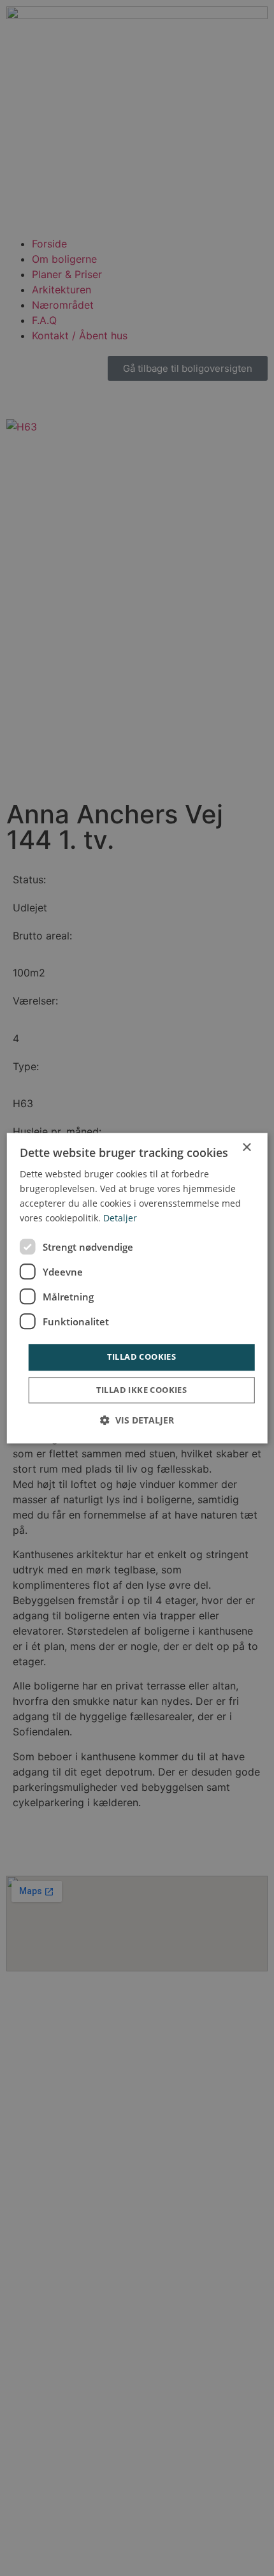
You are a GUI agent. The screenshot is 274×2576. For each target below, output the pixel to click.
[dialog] (137, 1288)
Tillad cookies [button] (142, 1357)
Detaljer (120, 1218)
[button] (137, 1420)
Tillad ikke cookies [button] (142, 1390)
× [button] (246, 1148)
